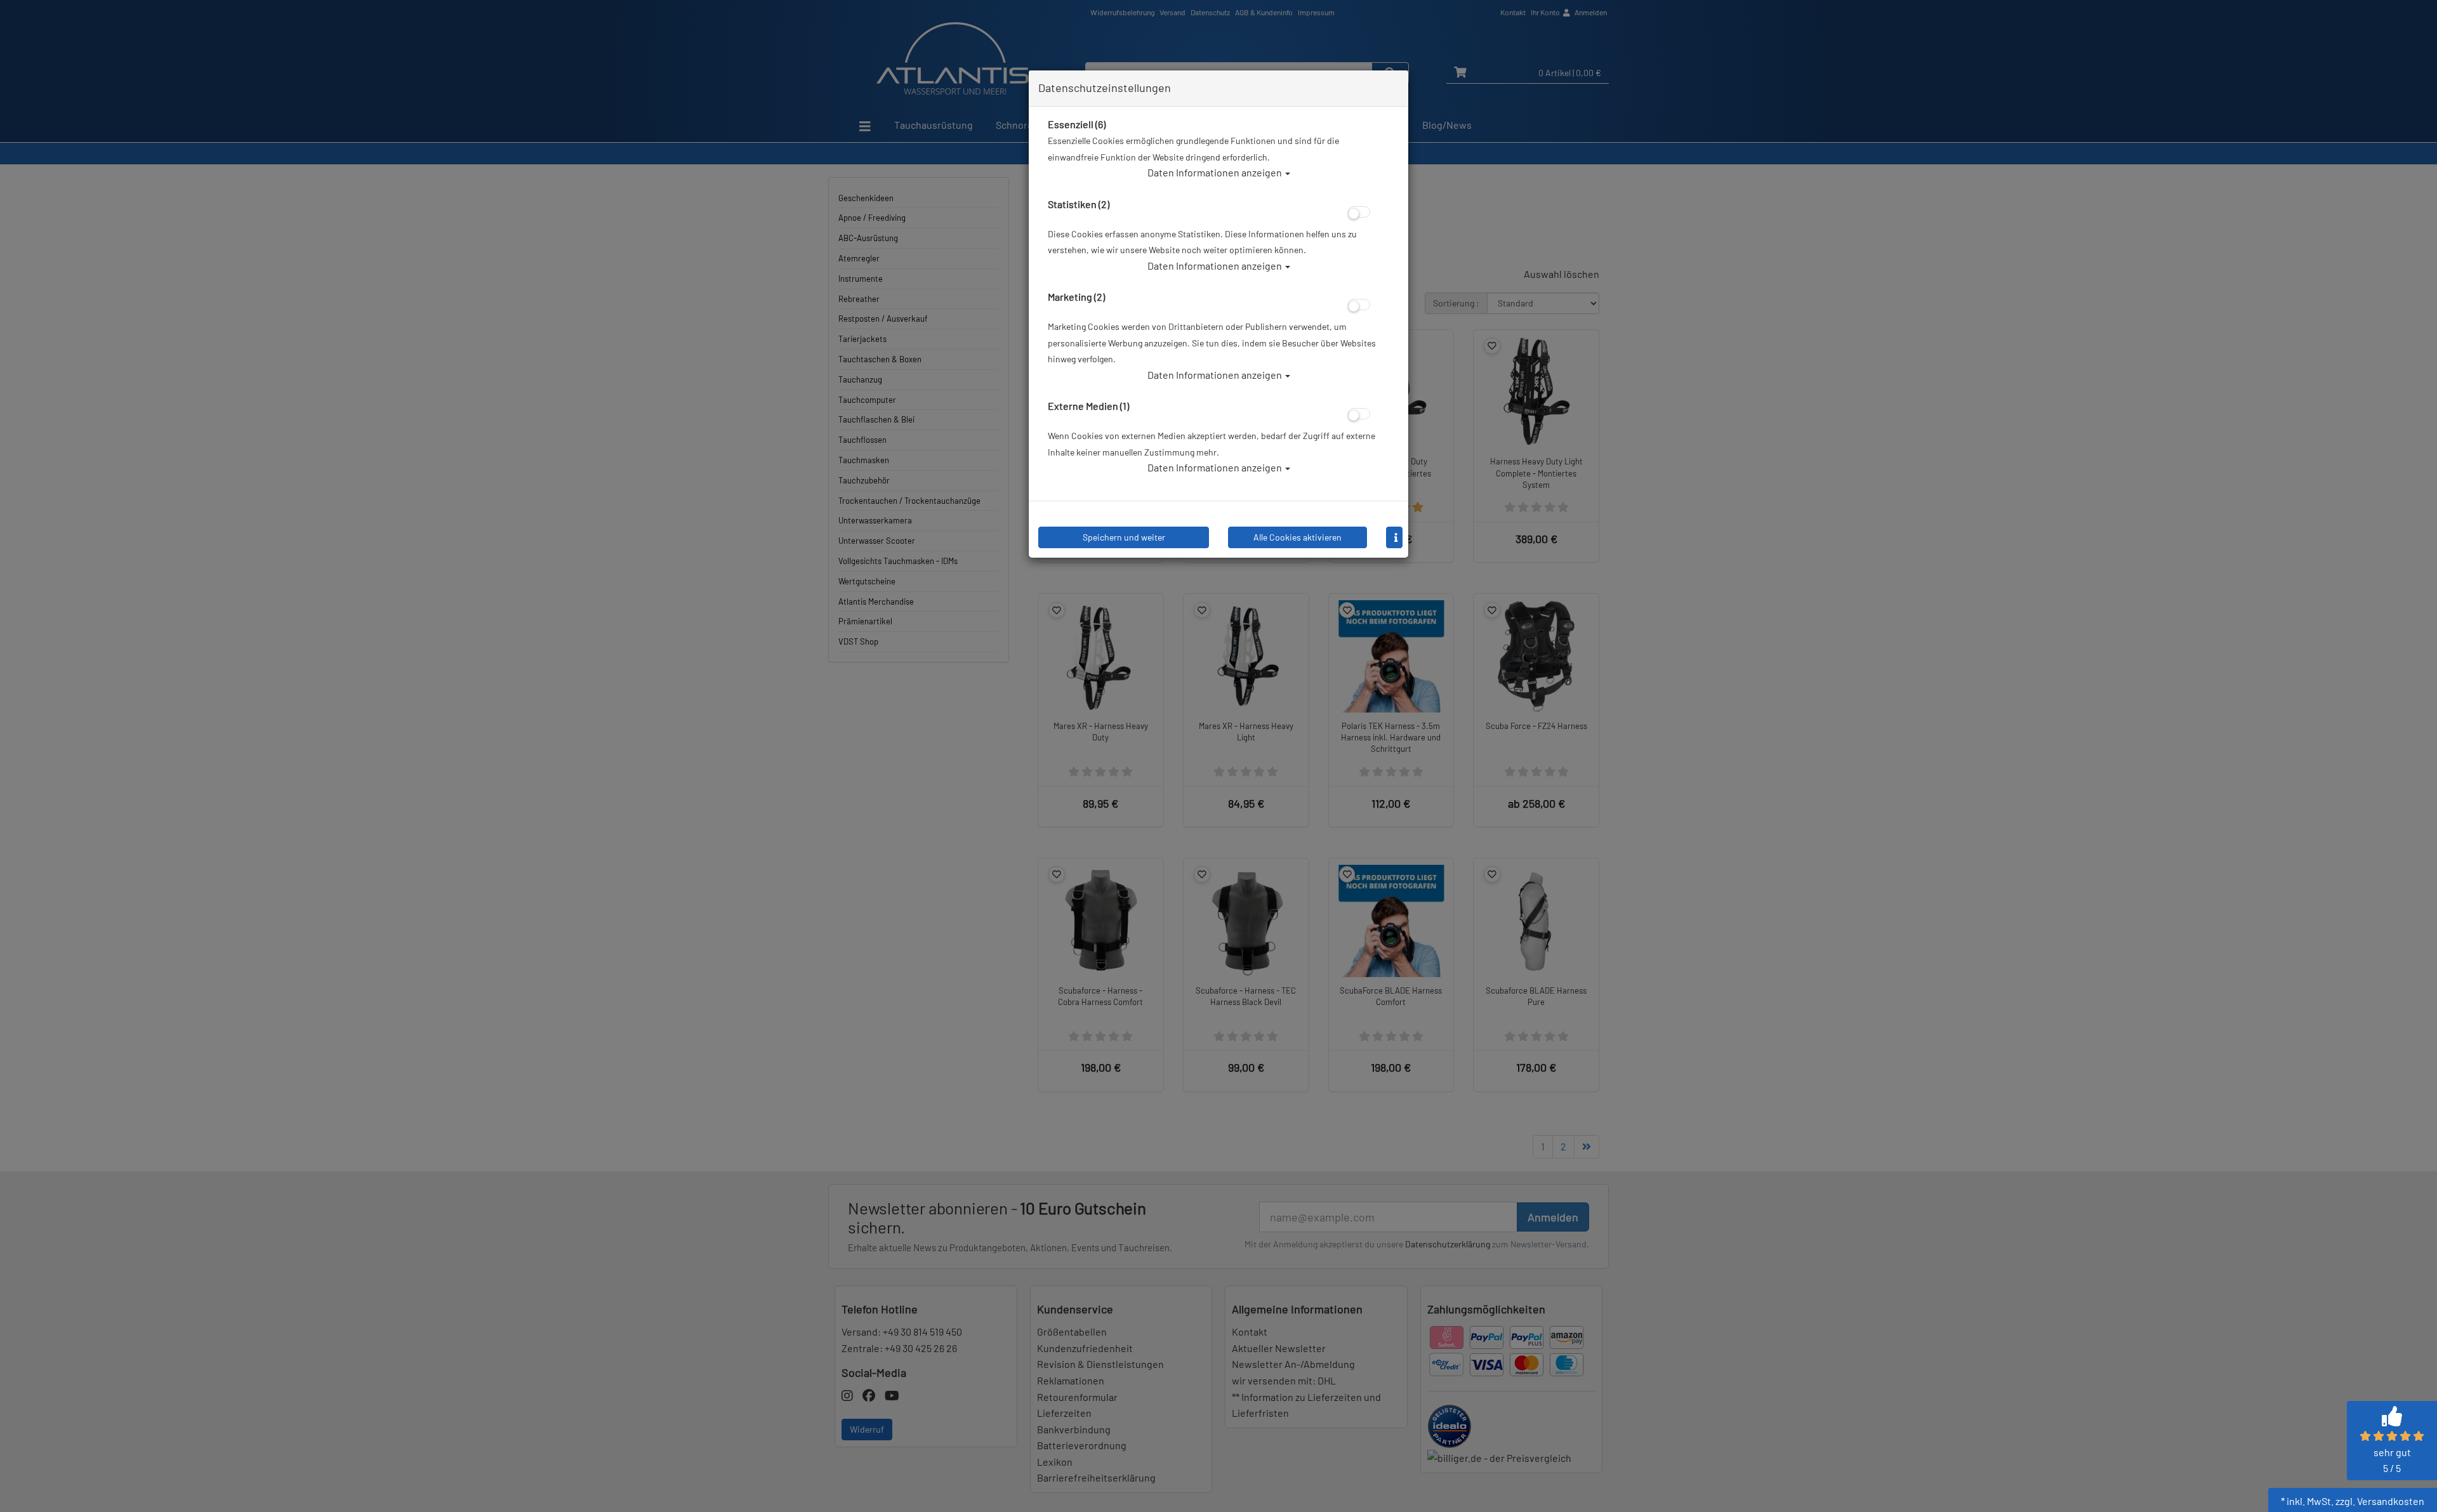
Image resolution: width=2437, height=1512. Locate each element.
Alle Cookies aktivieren (1298, 537)
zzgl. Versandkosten (2380, 1501)
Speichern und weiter (1124, 537)
